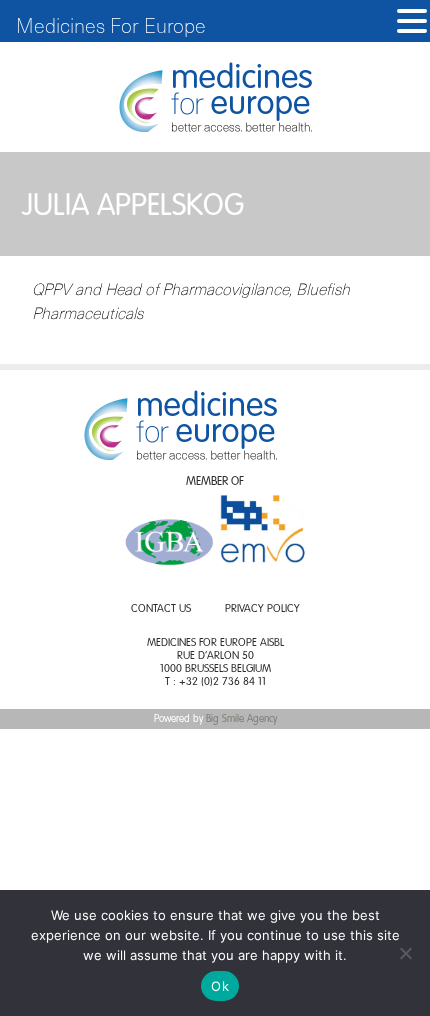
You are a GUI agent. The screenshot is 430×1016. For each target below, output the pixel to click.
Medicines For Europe (111, 25)
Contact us (161, 609)
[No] (405, 953)
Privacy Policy (262, 609)
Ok (220, 986)
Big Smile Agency (241, 719)
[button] (412, 21)
